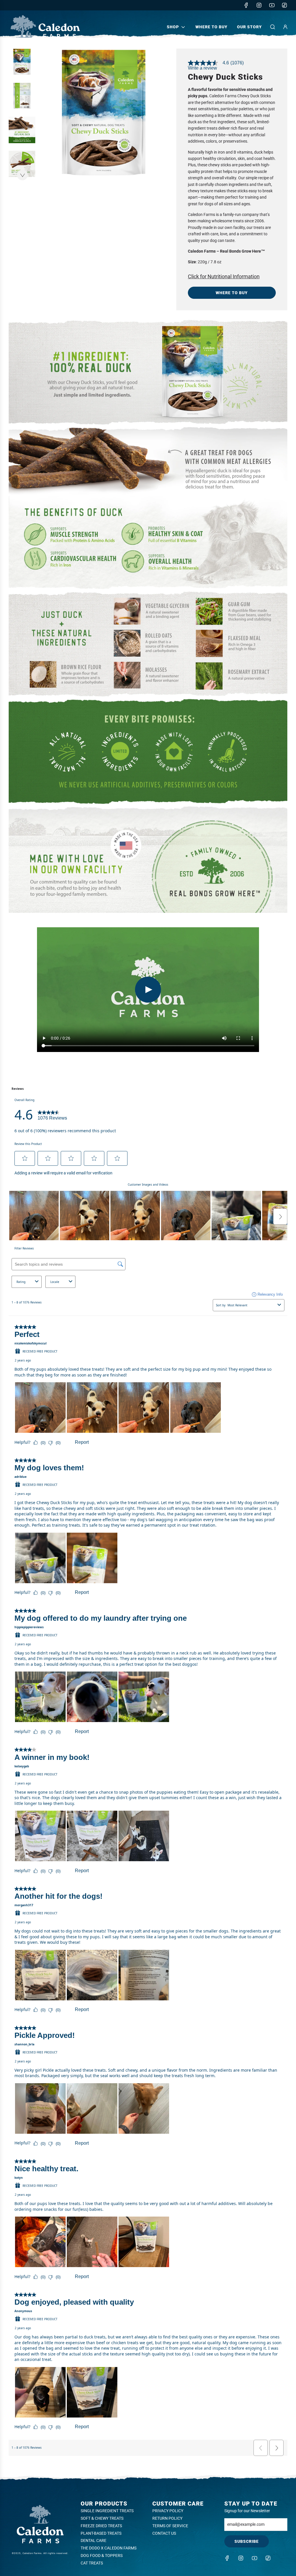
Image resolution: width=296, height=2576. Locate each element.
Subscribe (247, 2541)
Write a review (202, 68)
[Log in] (285, 27)
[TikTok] (284, 5)
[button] (22, 175)
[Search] (273, 27)
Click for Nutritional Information (224, 276)
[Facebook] (246, 5)
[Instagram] (259, 5)
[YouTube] (272, 5)
